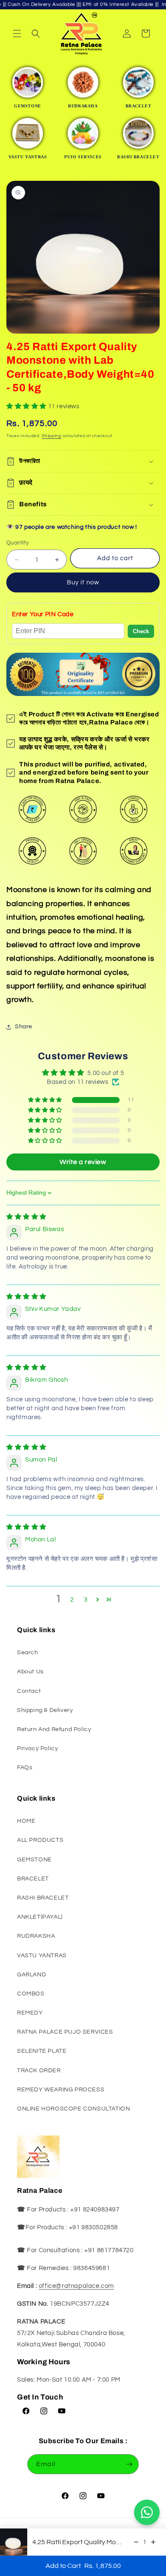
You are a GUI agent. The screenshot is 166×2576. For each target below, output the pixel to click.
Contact (29, 1691)
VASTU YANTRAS (42, 1956)
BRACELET (33, 1879)
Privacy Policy (37, 1748)
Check (141, 631)
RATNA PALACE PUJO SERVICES (65, 2032)
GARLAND (31, 1975)
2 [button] (72, 1600)
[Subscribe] (129, 2464)
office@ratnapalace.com (76, 2286)
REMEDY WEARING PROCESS (61, 2090)
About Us (30, 1672)
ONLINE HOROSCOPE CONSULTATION (73, 2109)
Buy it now (83, 582)
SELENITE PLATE (42, 2051)
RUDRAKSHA (36, 1936)
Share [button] (24, 1027)
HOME (26, 1821)
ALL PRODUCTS (40, 1840)
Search (28, 1653)
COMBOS (31, 1994)
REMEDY (30, 2013)
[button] (17, 34)
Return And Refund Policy (54, 1729)
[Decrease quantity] (136, 2542)
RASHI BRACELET (43, 1898)
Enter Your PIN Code (43, 614)
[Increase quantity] (153, 2542)
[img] (26, 1217)
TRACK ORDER (39, 2071)
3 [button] (86, 1600)
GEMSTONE (34, 1860)
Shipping (52, 436)
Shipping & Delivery (45, 1710)
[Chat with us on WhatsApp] (147, 2512)
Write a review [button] (83, 1162)
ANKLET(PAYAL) (40, 1917)
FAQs (25, 1768)
